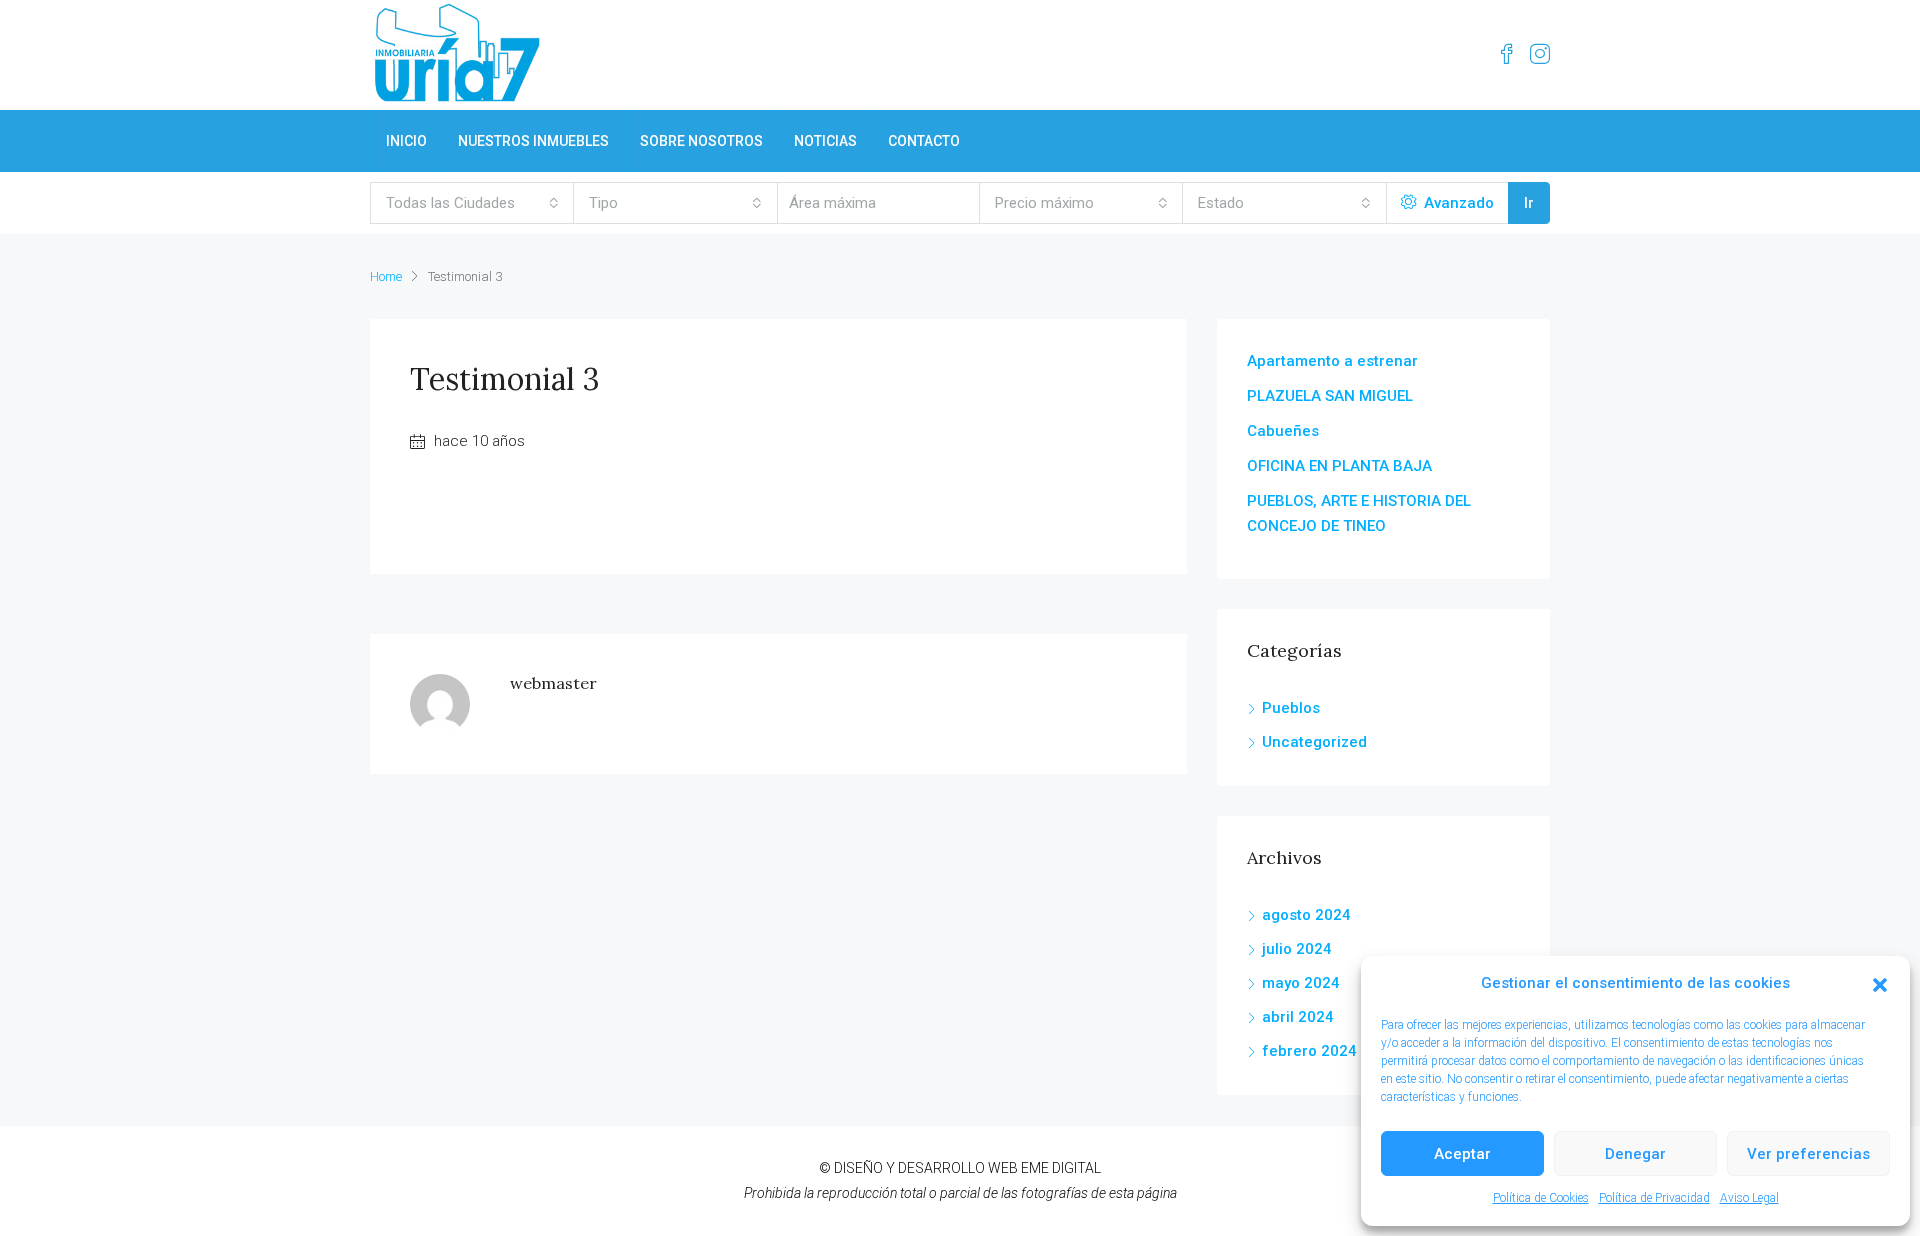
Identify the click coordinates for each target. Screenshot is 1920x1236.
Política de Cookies (1541, 1198)
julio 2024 (1297, 949)
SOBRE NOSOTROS (701, 141)
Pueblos (1291, 708)
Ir (1529, 203)
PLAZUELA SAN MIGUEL (1330, 396)
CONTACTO (924, 141)
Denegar (1635, 1154)
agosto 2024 (1306, 915)
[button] (1880, 984)
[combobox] (472, 203)
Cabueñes (1283, 431)
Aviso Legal (1749, 1198)
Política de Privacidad (1654, 1198)
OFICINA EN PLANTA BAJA (1339, 466)
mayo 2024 (1301, 983)
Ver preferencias (1808, 1154)
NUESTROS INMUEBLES (533, 141)
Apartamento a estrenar (1332, 361)
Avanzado (1457, 203)
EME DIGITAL (1061, 1168)
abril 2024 (1298, 1017)
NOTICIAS (825, 141)
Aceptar (1462, 1154)
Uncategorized (1314, 742)
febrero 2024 (1309, 1051)
